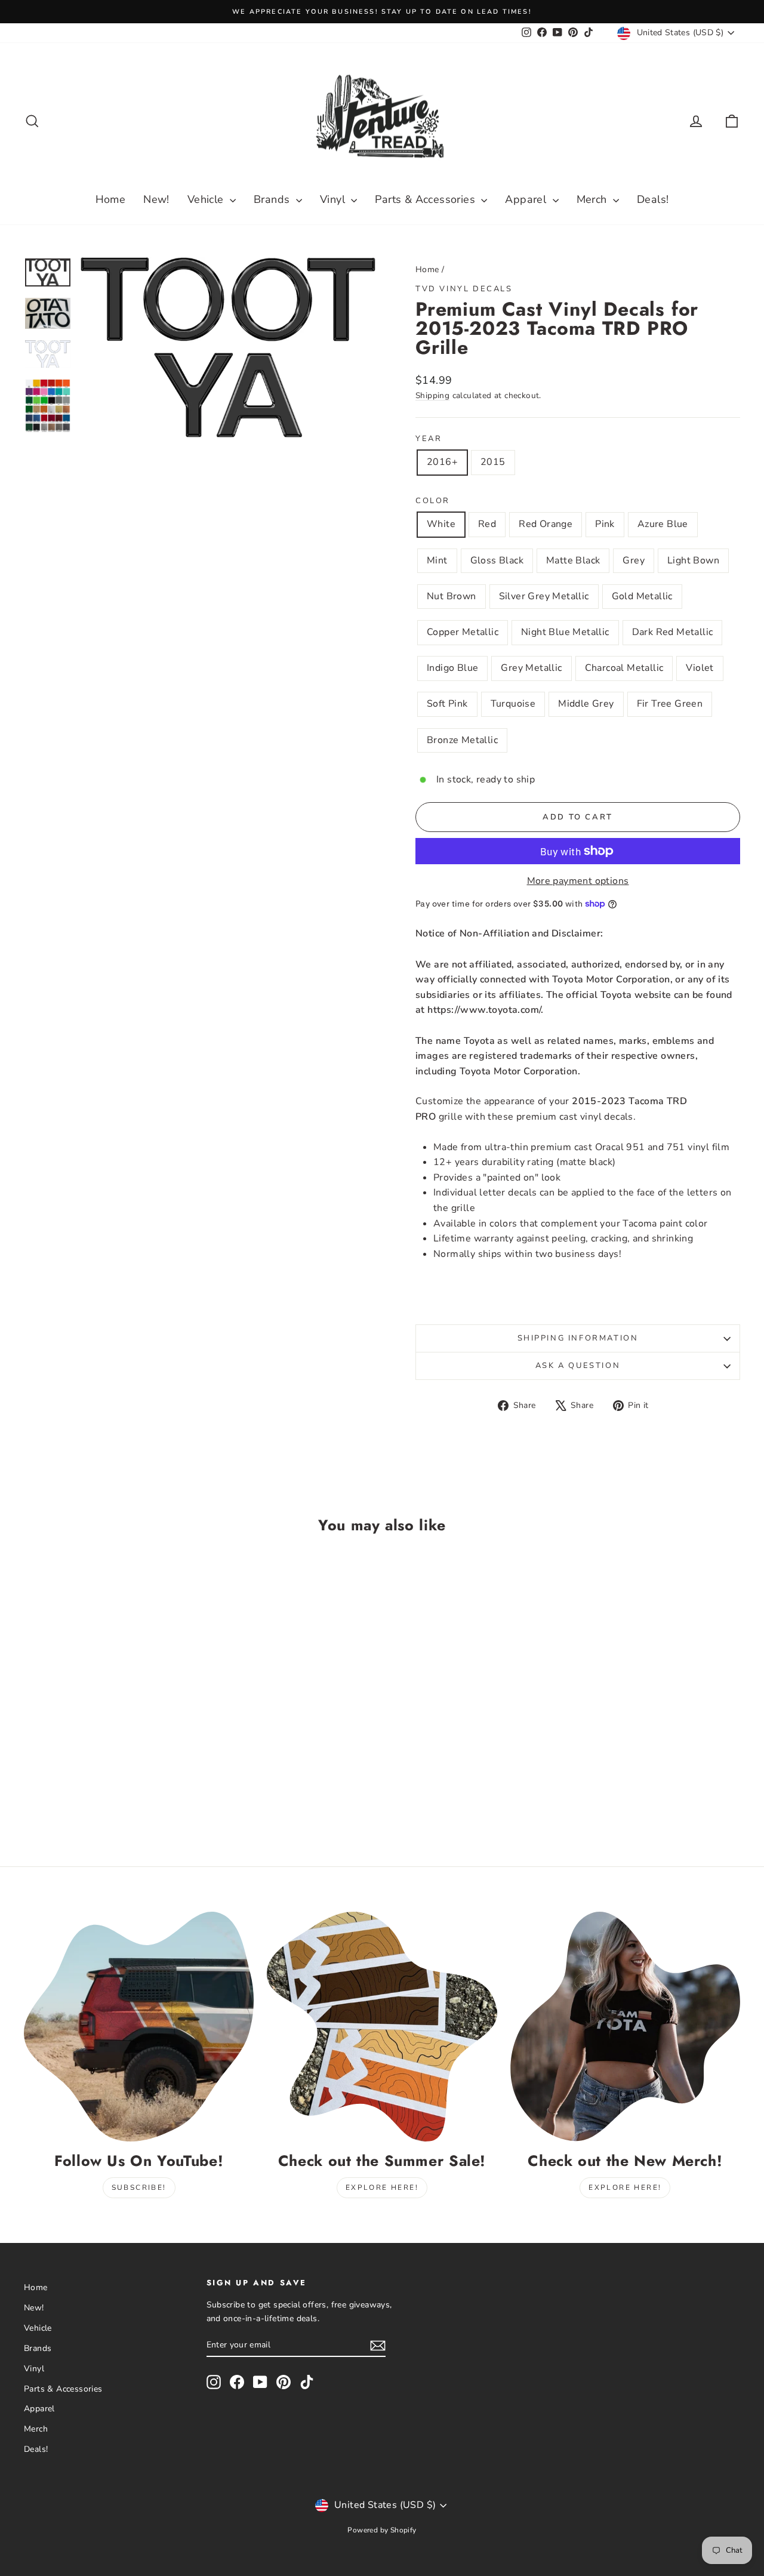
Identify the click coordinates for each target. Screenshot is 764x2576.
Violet (700, 668)
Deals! (653, 199)
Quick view (109, 1719)
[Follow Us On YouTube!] (139, 2027)
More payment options (578, 881)
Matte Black (573, 560)
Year (429, 439)
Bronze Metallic (462, 740)
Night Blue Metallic (565, 632)
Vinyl (334, 199)
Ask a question (578, 1366)
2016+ (442, 462)
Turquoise (513, 704)
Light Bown (693, 560)
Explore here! (382, 2187)
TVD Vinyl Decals (464, 289)
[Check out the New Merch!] (625, 2027)
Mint (437, 560)
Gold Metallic (642, 596)
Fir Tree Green (670, 704)
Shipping (432, 395)
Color (433, 501)
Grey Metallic (531, 668)
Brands (273, 199)
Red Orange (546, 524)
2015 (493, 462)
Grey (634, 560)
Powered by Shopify (382, 2530)
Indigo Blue (452, 668)
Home (111, 199)
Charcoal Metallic (624, 668)
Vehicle (207, 199)
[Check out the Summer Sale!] (382, 2027)
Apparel (527, 199)
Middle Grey (586, 704)
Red (487, 524)
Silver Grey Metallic (544, 596)
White (441, 524)
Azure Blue (663, 524)
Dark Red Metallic (673, 632)
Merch (593, 199)
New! (156, 199)
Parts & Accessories (426, 199)
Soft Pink (447, 704)
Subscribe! (139, 2187)
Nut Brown (452, 596)
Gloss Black (497, 560)
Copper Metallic (463, 632)
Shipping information (578, 1338)
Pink (605, 524)
